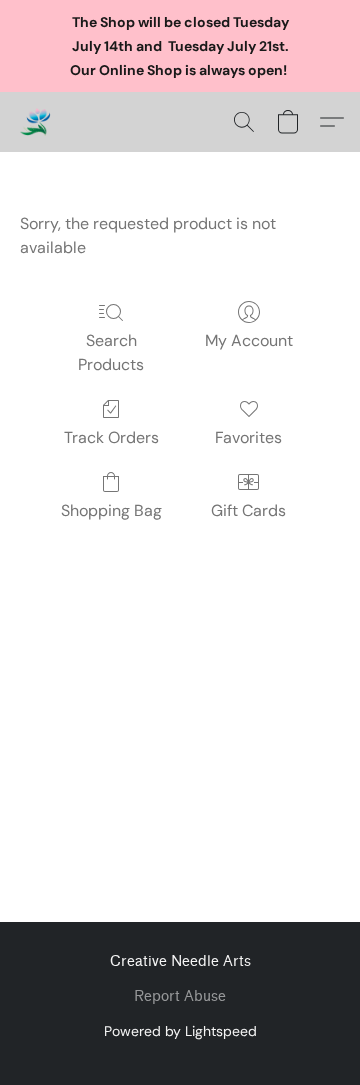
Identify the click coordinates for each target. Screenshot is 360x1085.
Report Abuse (180, 996)
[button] (36, 122)
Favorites (248, 437)
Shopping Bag (111, 510)
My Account (249, 340)
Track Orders (111, 437)
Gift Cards (248, 510)
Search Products (111, 352)
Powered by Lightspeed (180, 1031)
